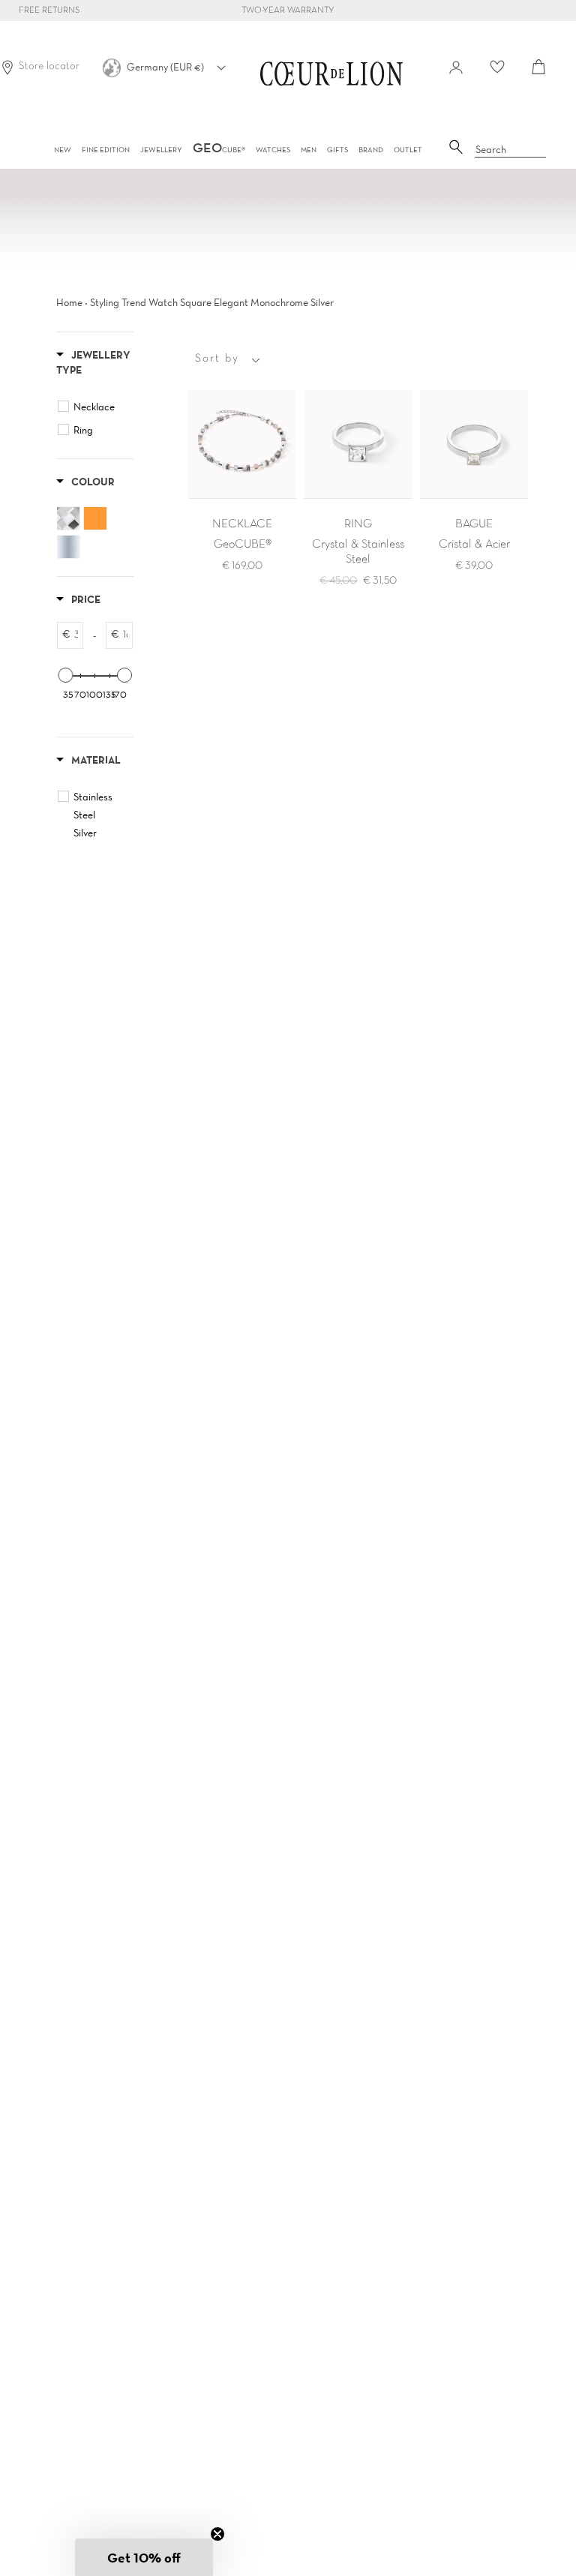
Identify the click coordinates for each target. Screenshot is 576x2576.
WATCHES (273, 150)
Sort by (217, 359)
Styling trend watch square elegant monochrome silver (212, 302)
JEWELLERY (161, 150)
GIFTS (337, 150)
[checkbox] (97, 407)
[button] (144, 2557)
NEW (63, 150)
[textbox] (77, 635)
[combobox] (511, 150)
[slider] (65, 675)
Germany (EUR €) (166, 67)
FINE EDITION (106, 150)
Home (69, 302)
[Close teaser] (217, 2534)
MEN (309, 150)
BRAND (371, 150)
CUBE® (219, 150)
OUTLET (408, 150)
